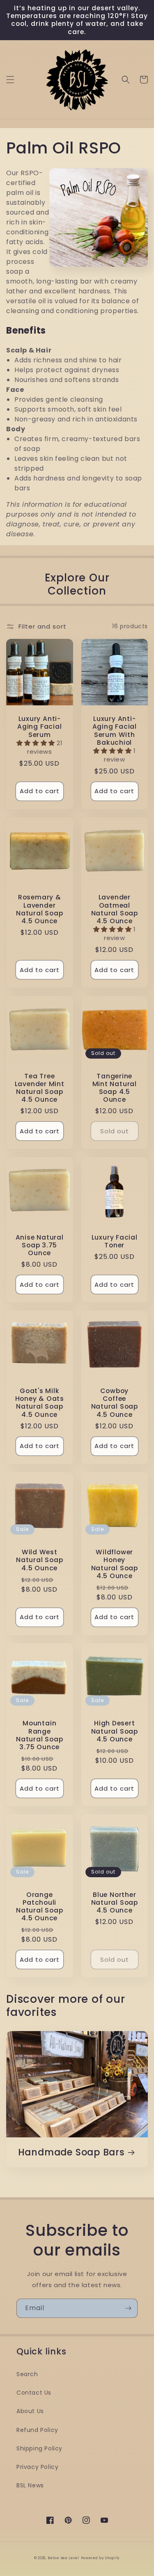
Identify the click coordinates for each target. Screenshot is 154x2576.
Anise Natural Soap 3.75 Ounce (40, 1245)
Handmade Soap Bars (71, 2152)
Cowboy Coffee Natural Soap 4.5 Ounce (115, 1403)
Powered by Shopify (101, 2558)
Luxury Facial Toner (115, 1241)
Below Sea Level (63, 2558)
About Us (30, 2411)
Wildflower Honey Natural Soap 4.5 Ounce (115, 1564)
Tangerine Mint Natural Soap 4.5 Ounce (115, 1088)
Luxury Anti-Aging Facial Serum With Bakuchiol (115, 731)
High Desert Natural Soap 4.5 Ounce (115, 1731)
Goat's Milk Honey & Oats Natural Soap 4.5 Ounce (40, 1403)
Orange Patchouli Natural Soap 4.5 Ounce (39, 1907)
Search (27, 2374)
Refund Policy (37, 2430)
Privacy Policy (37, 2467)
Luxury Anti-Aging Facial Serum (39, 727)
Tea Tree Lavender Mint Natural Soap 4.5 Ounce (40, 1088)
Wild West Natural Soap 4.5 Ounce (39, 1560)
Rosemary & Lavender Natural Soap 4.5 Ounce (39, 909)
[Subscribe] (128, 2308)
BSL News (30, 2485)
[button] (10, 80)
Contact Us (34, 2393)
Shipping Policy (39, 2448)
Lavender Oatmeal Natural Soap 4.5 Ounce (115, 909)
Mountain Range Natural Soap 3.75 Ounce (39, 1735)
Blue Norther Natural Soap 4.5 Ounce (115, 1903)
